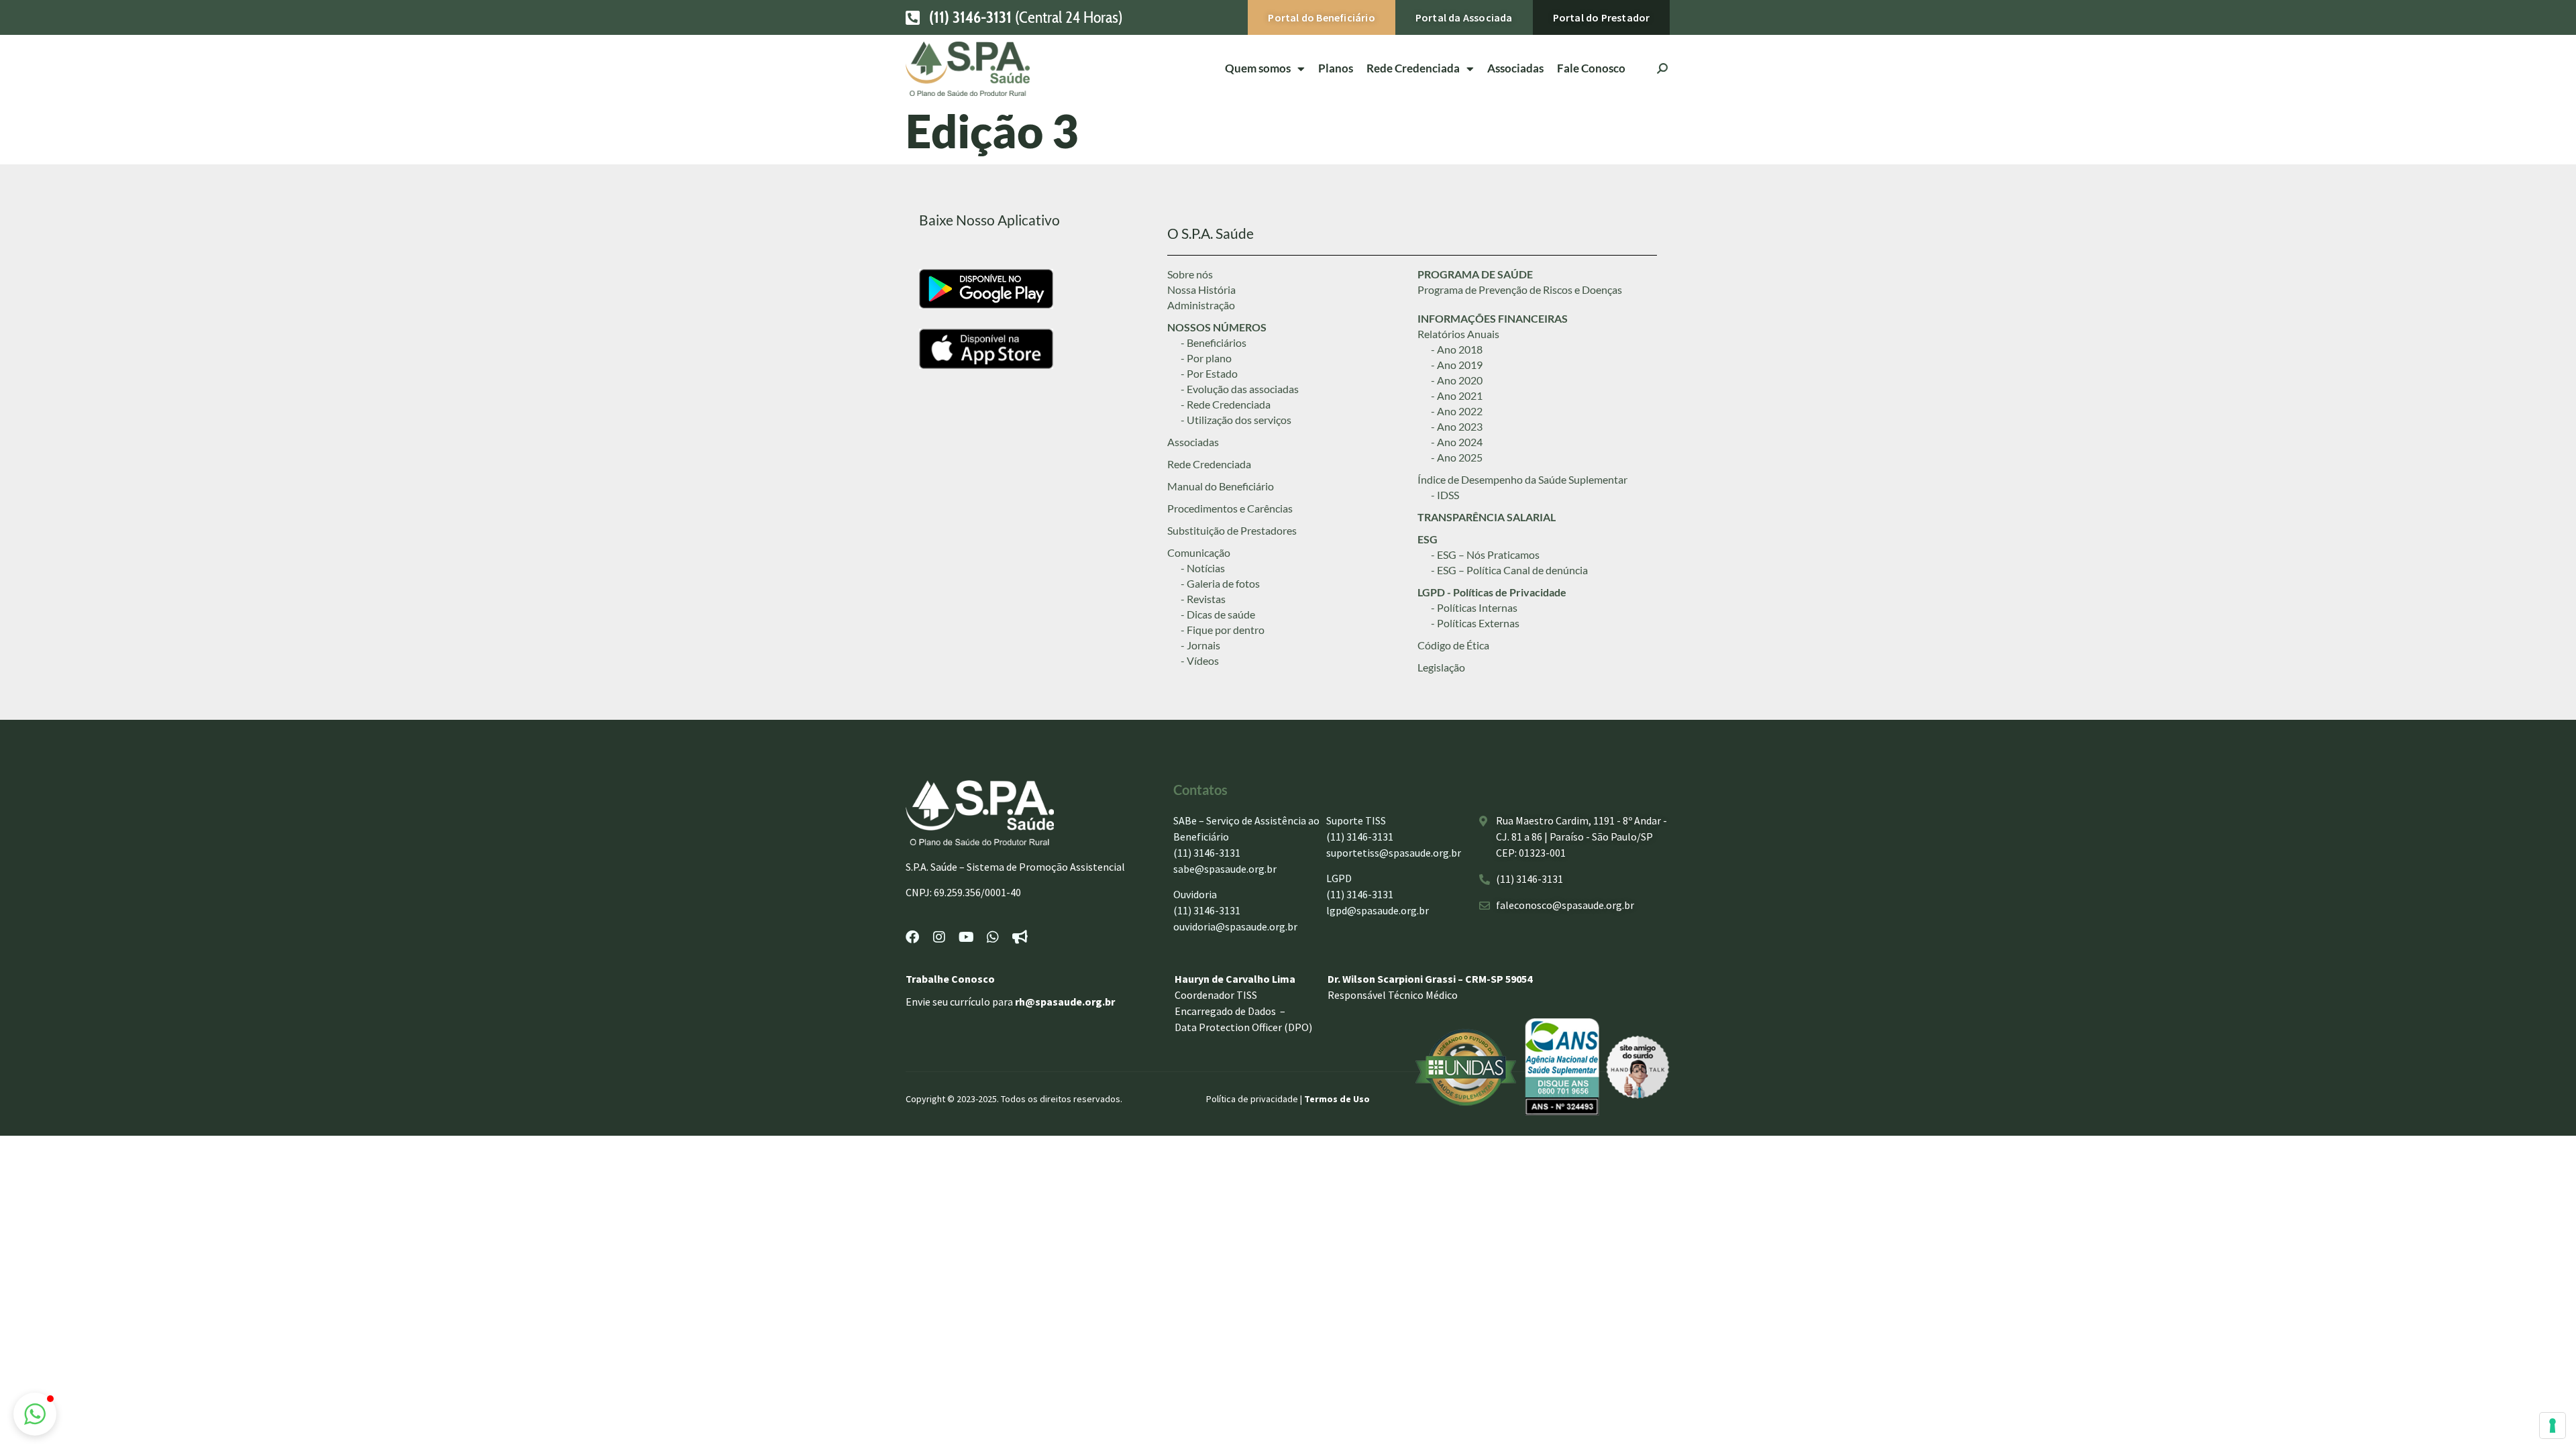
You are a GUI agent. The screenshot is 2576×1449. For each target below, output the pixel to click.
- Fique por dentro (1223, 630)
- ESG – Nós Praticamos (1485, 554)
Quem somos (1258, 68)
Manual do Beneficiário (1221, 486)
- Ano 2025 (1457, 457)
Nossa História (1201, 289)
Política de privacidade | (1255, 1099)
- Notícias (1203, 568)
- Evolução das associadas (1240, 389)
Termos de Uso (1337, 1099)
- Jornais (1200, 645)
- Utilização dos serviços (1236, 420)
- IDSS (1445, 495)
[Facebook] (912, 937)
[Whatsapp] (993, 937)
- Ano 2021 (1457, 395)
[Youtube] (966, 937)
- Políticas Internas (1474, 607)
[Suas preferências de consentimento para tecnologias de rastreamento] (2553, 1426)
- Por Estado (1209, 373)
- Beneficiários (1214, 342)
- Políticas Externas (1475, 623)
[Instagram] (939, 937)
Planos (1336, 68)
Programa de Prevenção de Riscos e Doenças (1520, 289)
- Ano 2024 (1457, 442)
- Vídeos (1200, 660)
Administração (1201, 305)
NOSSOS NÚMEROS (1217, 327)
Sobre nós (1190, 274)
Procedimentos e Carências (1230, 508)
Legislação (1441, 667)
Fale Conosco (1591, 68)
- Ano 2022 (1457, 411)
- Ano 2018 (1457, 349)
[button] (35, 1414)
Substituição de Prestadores (1232, 530)
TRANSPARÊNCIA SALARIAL (1487, 517)
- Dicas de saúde (1218, 614)
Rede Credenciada (1209, 464)
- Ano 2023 (1457, 426)
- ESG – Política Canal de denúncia (1509, 570)
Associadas (1515, 68)
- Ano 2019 (1457, 365)
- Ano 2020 (1457, 380)
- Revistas (1203, 599)
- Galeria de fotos (1220, 583)
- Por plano (1206, 358)
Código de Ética (1453, 645)
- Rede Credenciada (1226, 404)
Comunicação (1199, 552)
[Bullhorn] (1020, 937)
